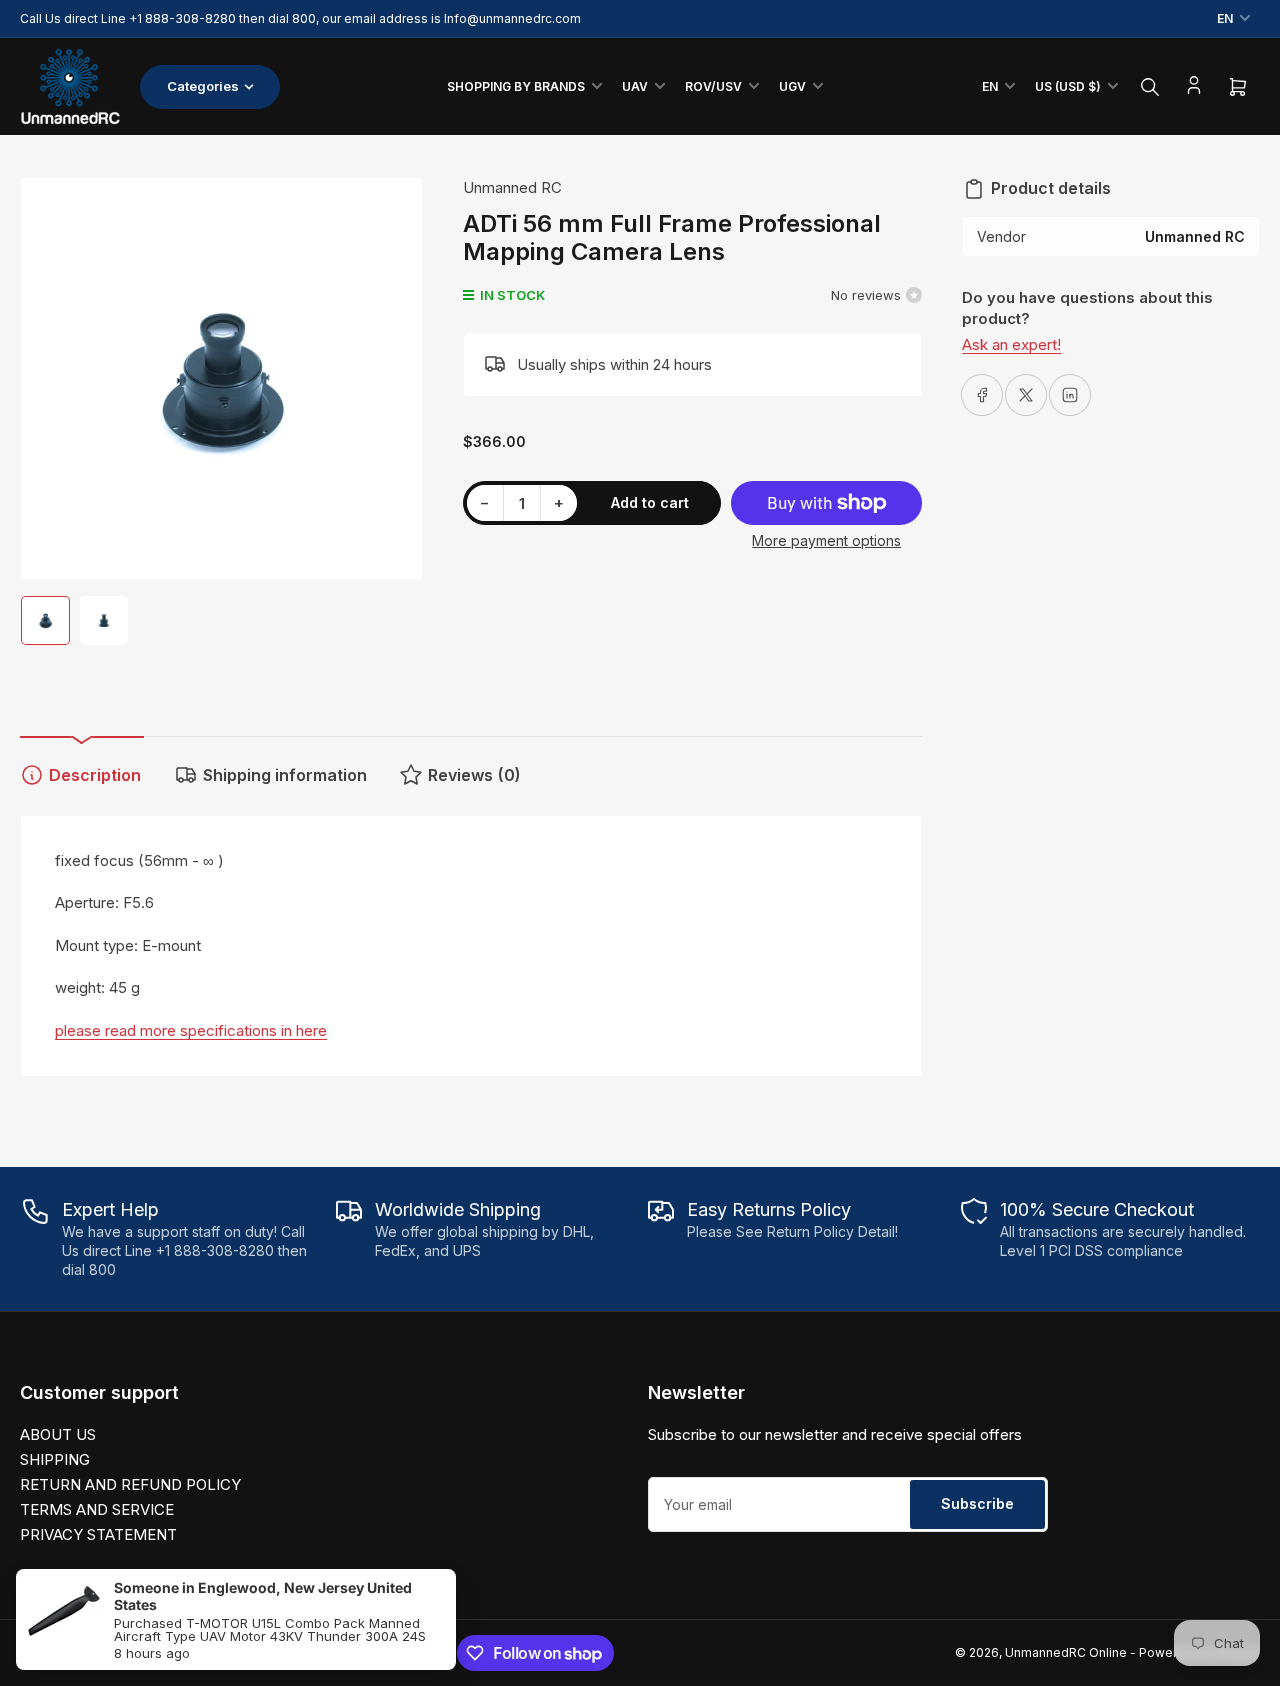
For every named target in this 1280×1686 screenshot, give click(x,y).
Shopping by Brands (516, 86)
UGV (792, 86)
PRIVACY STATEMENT (98, 1534)
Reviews (474, 775)
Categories (203, 86)
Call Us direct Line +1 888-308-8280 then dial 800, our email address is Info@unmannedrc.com (300, 18)
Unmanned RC (512, 187)
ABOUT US (58, 1434)
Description (95, 775)
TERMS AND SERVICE (97, 1509)
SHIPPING (55, 1459)
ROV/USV (713, 86)
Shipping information (285, 775)
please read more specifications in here (191, 1030)
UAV (635, 86)
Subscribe (977, 1503)
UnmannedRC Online (1066, 1652)
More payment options (826, 540)
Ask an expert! (1011, 344)
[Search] (1150, 87)
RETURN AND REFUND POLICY (130, 1484)
